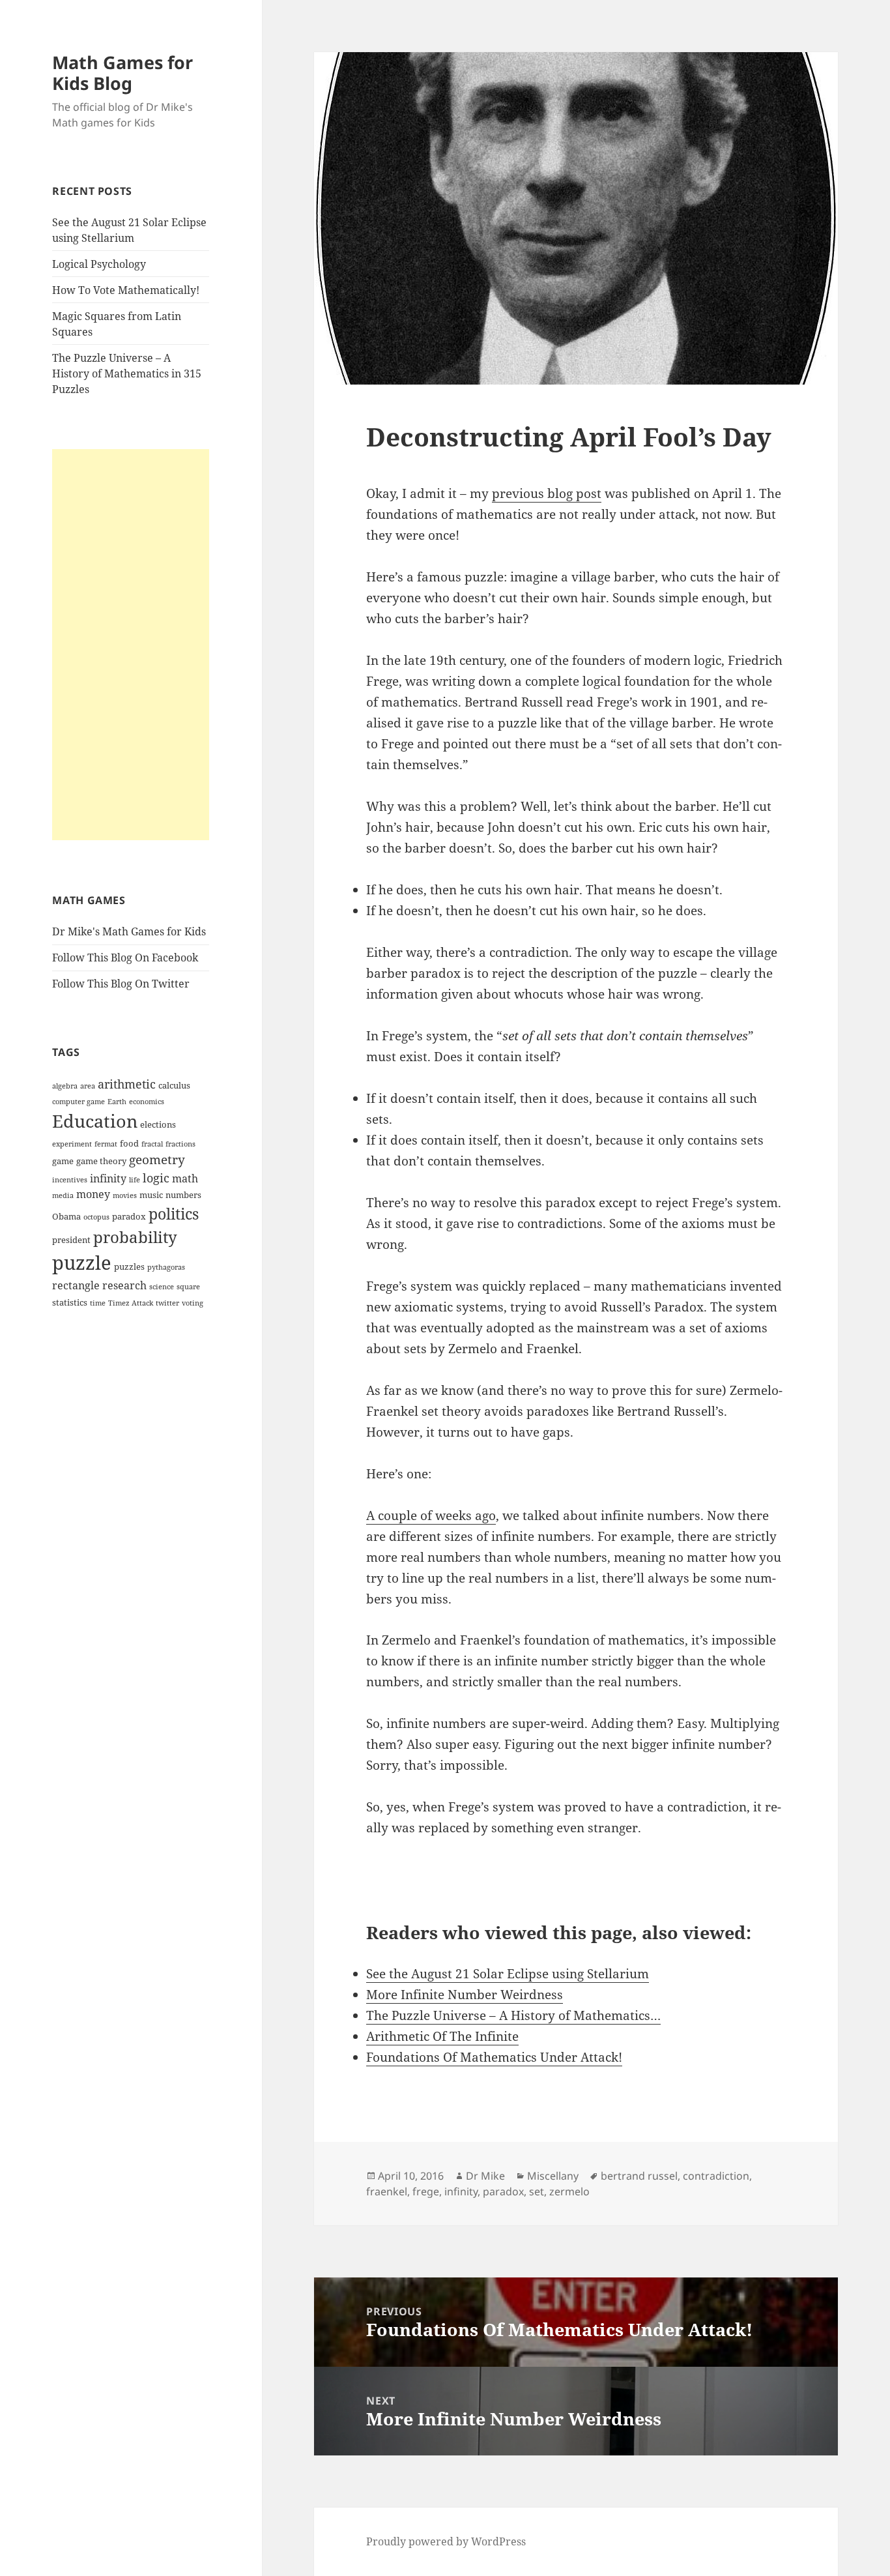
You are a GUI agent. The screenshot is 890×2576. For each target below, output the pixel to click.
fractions (180, 1144)
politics (174, 1214)
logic (156, 1178)
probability (135, 1237)
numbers (183, 1195)
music (151, 1195)
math (185, 1178)
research (124, 1285)
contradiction (716, 2176)
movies (125, 1195)
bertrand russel (639, 2176)
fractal (152, 1144)
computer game (79, 1102)
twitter (167, 1303)
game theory (101, 1161)
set (537, 2191)
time (98, 1303)
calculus (174, 1085)
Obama (66, 1216)
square (188, 1287)
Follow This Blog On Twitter (121, 984)
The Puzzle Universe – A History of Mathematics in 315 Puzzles (127, 373)
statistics (70, 1302)
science (162, 1287)
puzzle (82, 1263)
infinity (108, 1178)
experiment (72, 1144)
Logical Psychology (99, 264)
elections (158, 1124)
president (71, 1240)
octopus (96, 1217)
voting (193, 1303)
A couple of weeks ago (431, 1515)
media (63, 1195)
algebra (65, 1086)
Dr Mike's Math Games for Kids (129, 931)
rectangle (76, 1285)
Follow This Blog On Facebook (125, 958)
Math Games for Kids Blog (122, 73)
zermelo (569, 2191)
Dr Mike (485, 2176)
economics (147, 1102)
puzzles (129, 1266)
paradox (129, 1216)
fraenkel (387, 2191)
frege (426, 2191)
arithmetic (127, 1084)
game (63, 1161)
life (135, 1180)
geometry (157, 1160)
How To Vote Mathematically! (126, 290)
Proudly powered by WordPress (446, 2541)
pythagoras (166, 1267)
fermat (106, 1144)
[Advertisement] (131, 645)
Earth (117, 1102)
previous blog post (547, 493)
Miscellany (553, 2176)
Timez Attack (131, 1303)
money (93, 1194)
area (88, 1086)
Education (95, 1121)
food (129, 1143)
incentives (70, 1180)
